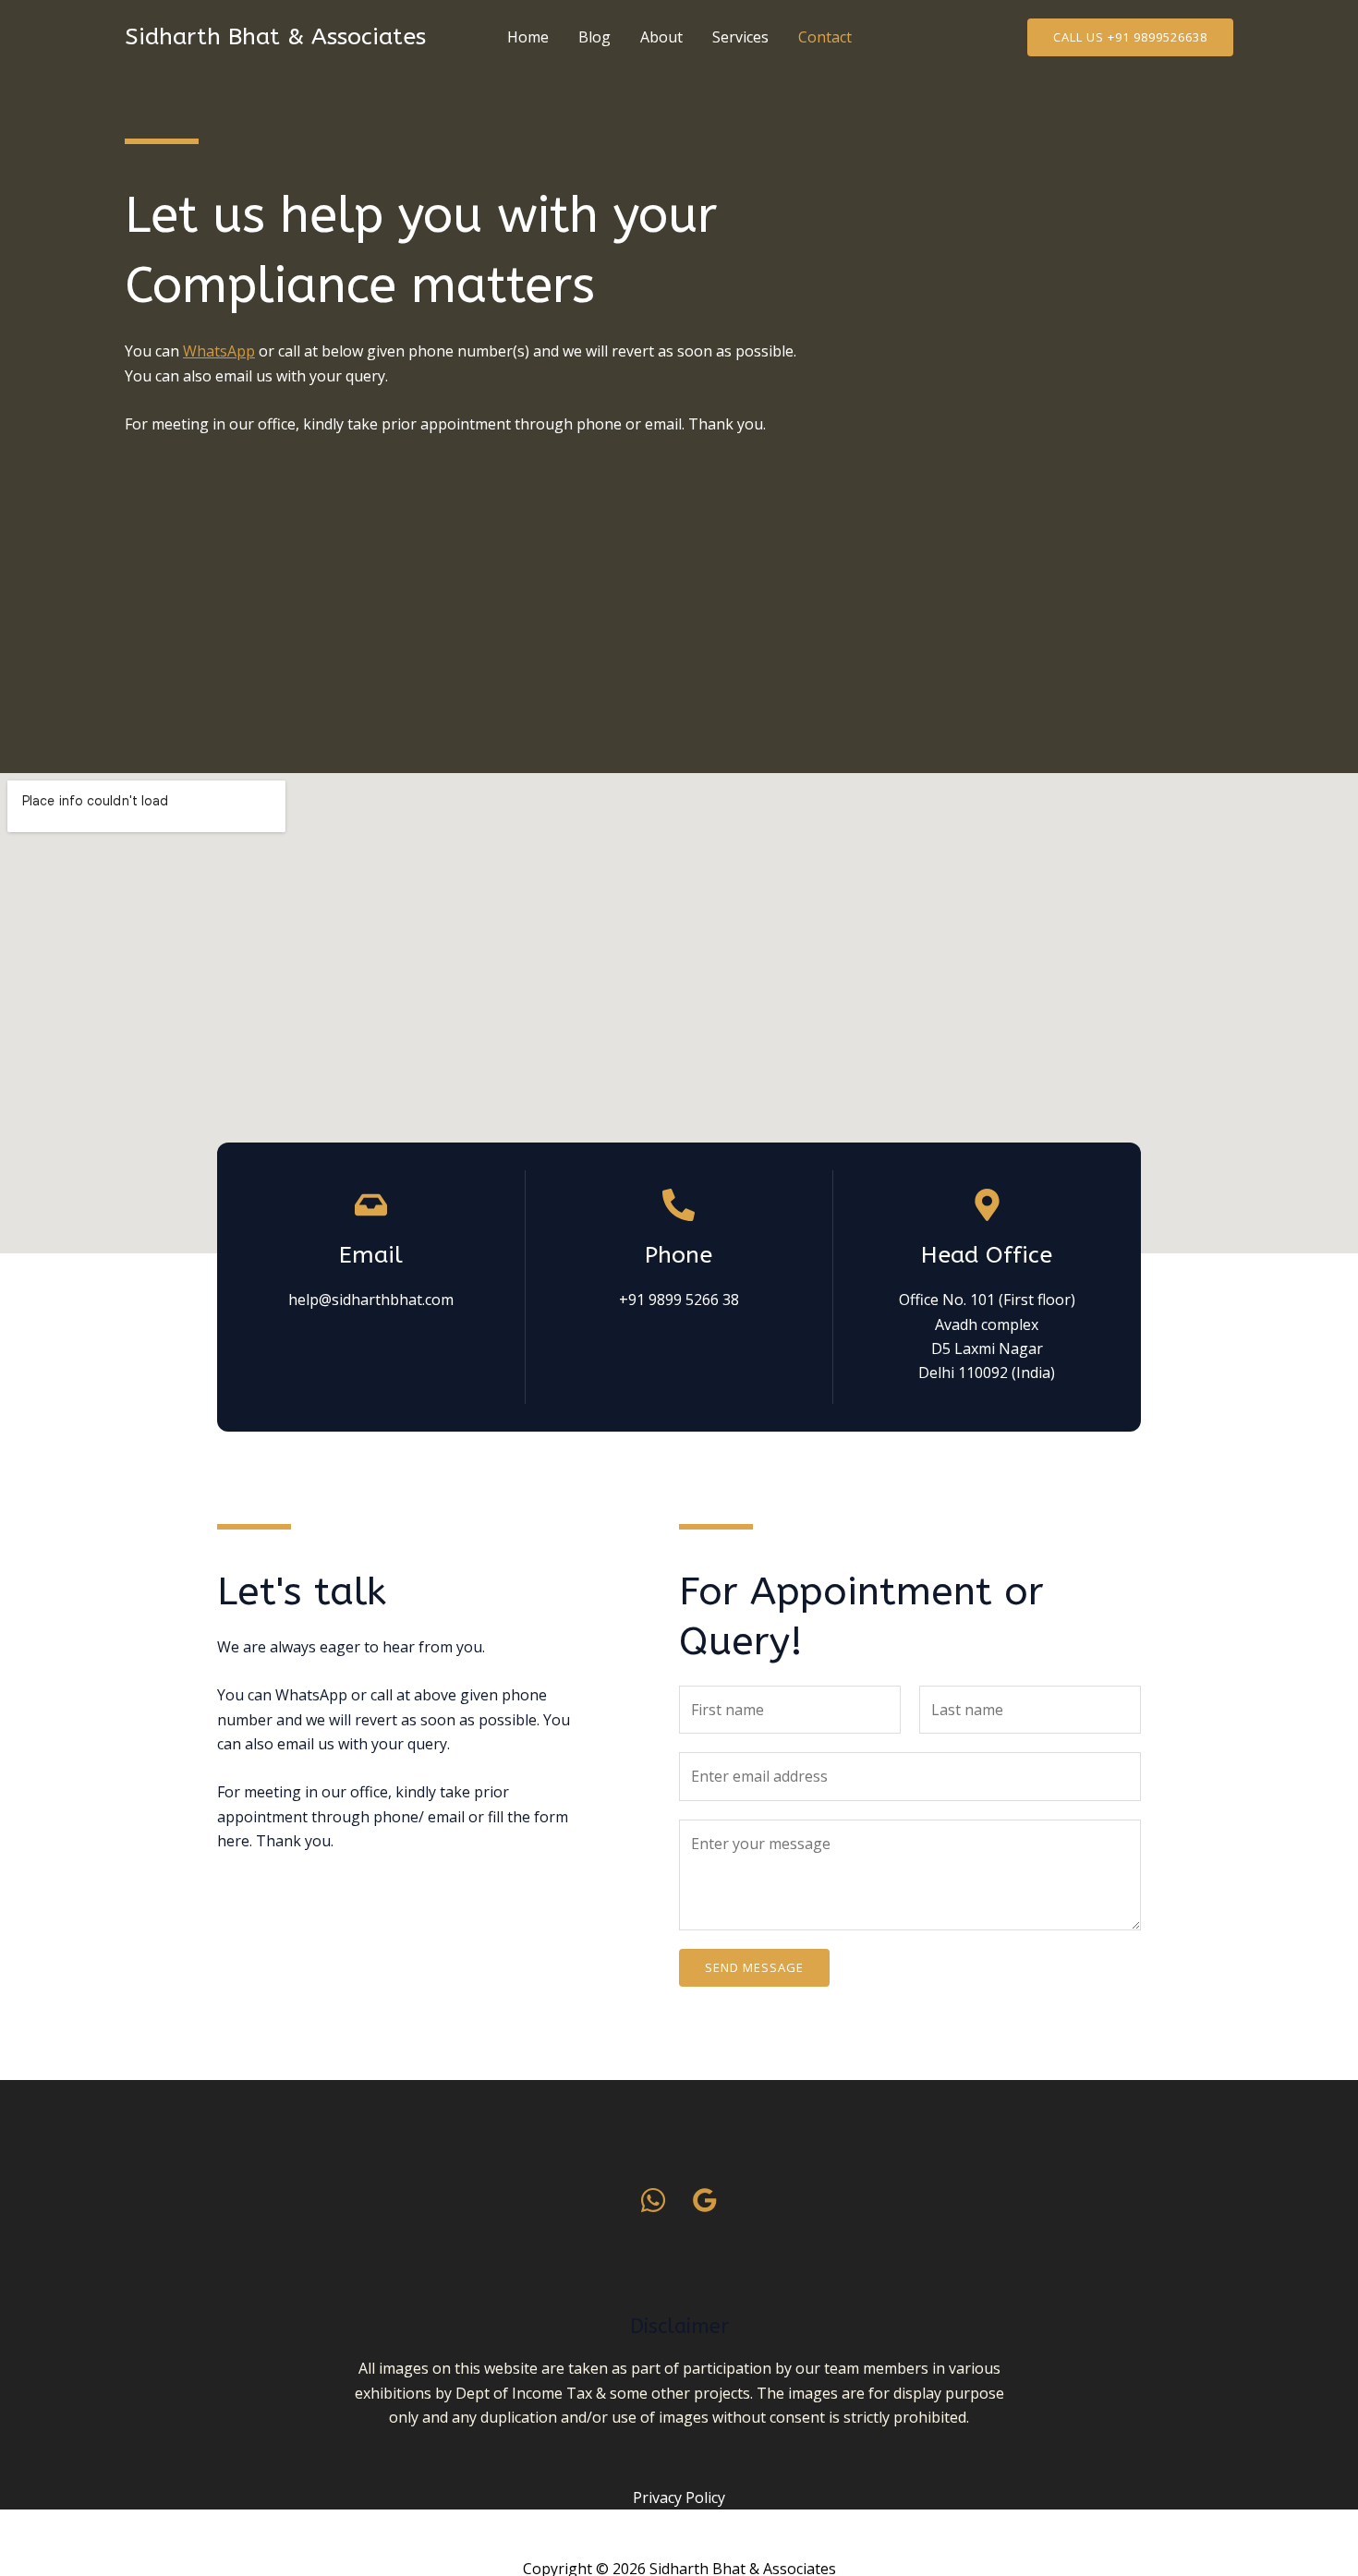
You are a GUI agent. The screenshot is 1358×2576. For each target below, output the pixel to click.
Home (528, 37)
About (661, 37)
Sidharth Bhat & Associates (275, 37)
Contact (825, 37)
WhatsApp (219, 351)
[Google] (705, 2200)
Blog (594, 37)
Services (740, 37)
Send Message (754, 1967)
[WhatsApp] (653, 2200)
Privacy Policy (679, 2497)
